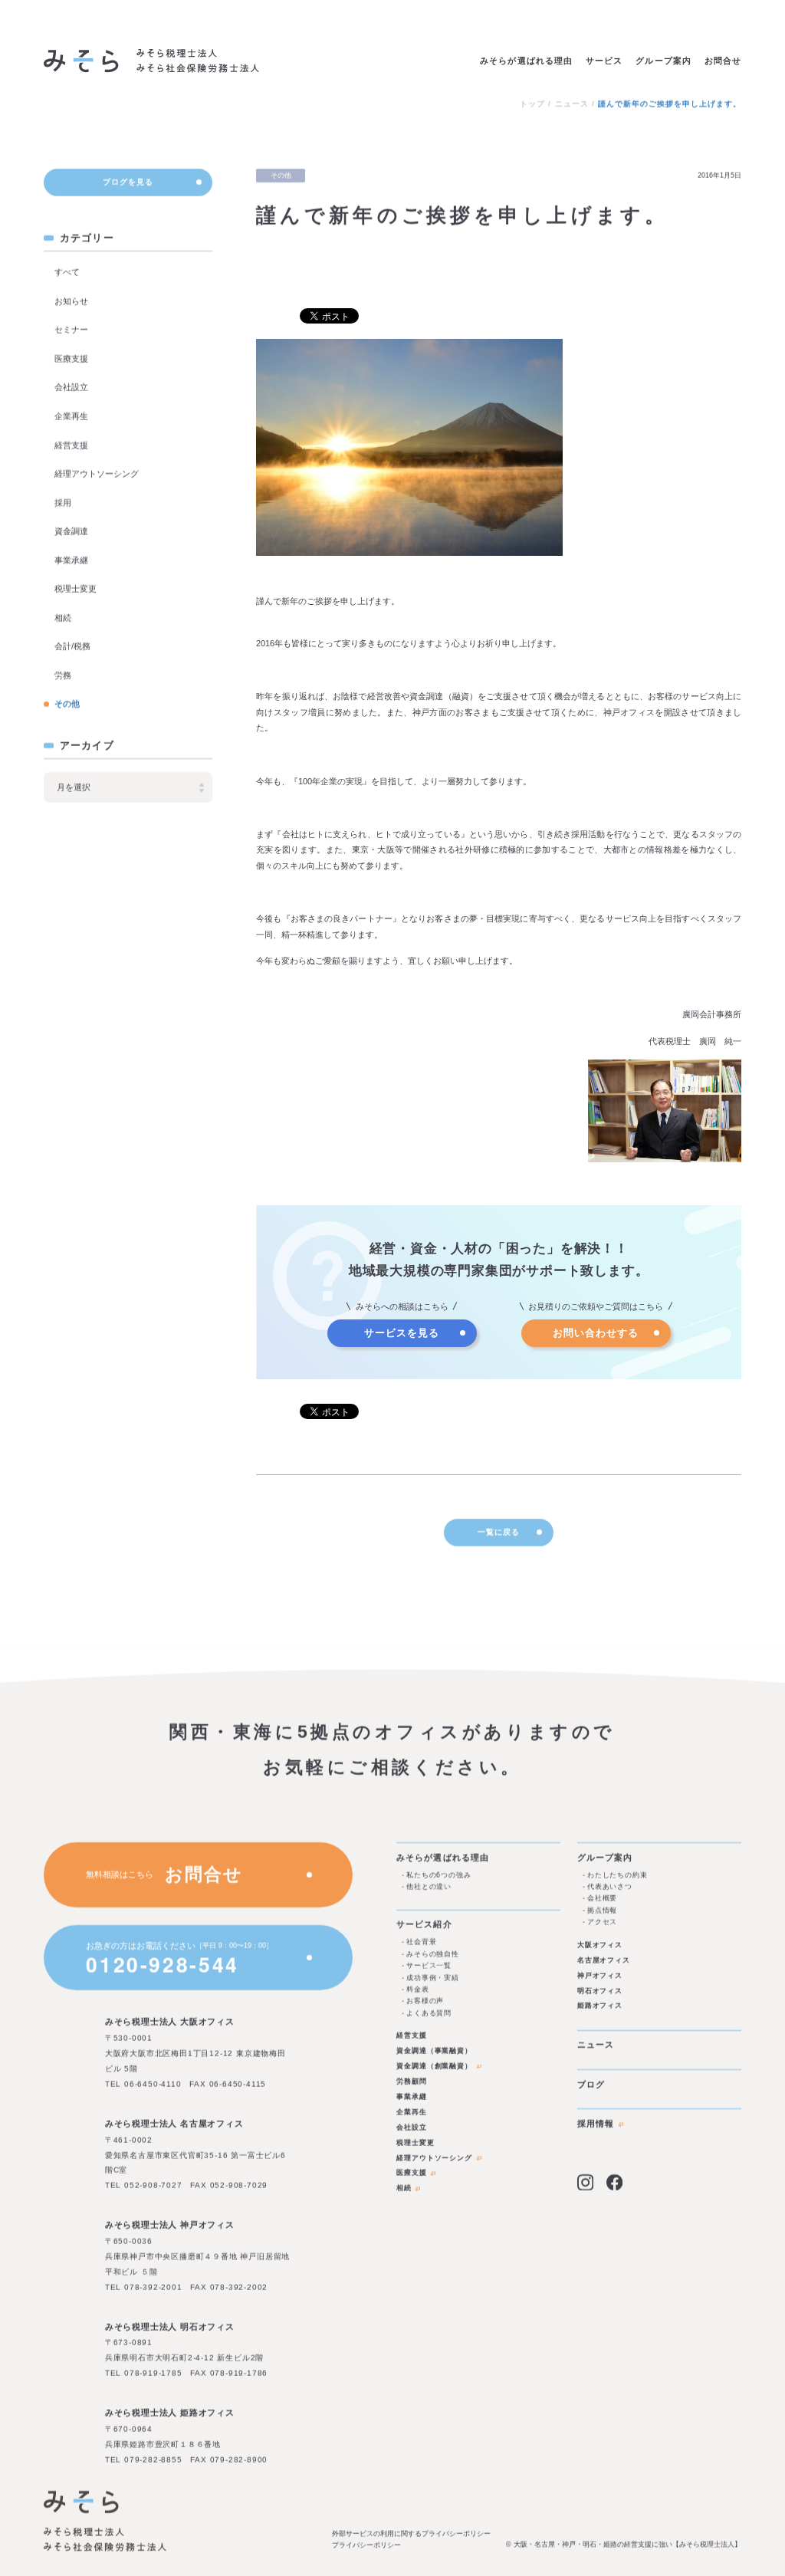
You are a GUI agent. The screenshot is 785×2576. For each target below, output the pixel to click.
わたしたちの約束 (617, 1875)
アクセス (602, 1922)
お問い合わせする (596, 1333)
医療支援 (71, 359)
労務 (63, 675)
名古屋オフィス (604, 1960)
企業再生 (71, 416)
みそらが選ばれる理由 (526, 61)
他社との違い (429, 1887)
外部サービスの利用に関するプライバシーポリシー (411, 2533)
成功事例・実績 (433, 1977)
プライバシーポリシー (366, 2545)
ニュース (572, 104)
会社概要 (602, 1898)
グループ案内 (663, 61)
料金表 (418, 1989)
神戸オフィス (600, 1975)
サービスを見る (402, 1333)
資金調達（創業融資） (434, 2066)
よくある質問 (429, 2013)
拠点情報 (602, 1910)
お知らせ (71, 301)
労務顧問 (412, 2081)
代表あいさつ (610, 1887)
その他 (67, 705)
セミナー (71, 330)
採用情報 (596, 2124)
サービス (604, 61)
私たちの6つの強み (439, 1875)
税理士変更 (76, 590)
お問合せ (723, 61)
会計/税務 (72, 647)
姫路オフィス (600, 2006)
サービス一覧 (429, 1966)
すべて (67, 273)
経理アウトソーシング (97, 475)
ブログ (591, 2084)
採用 (63, 503)
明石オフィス (600, 1990)
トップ (532, 104)
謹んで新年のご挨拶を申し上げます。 (670, 104)
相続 (63, 618)
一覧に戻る (499, 1532)
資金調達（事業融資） (434, 2051)
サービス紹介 (424, 1924)
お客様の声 (425, 2001)
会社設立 (71, 388)
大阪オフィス (600, 1944)
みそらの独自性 (433, 1953)
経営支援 (71, 445)
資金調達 (71, 532)
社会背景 (421, 1942)
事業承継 (71, 560)
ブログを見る (128, 182)
